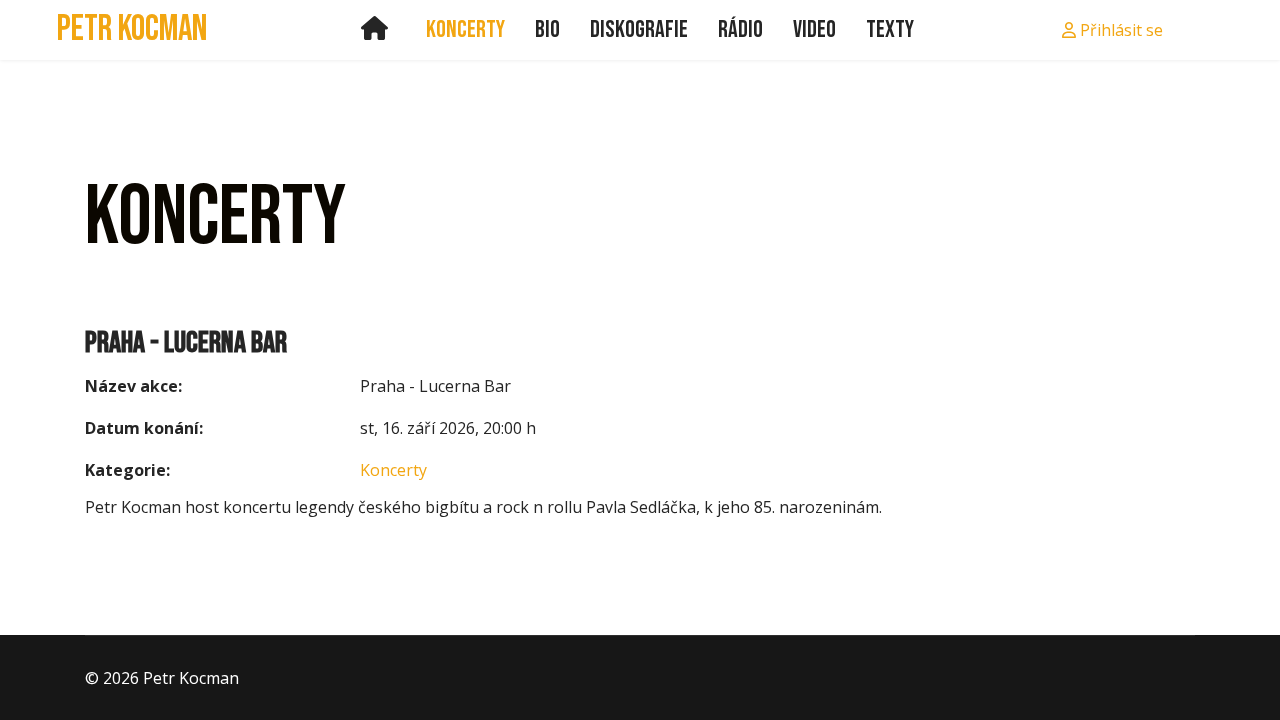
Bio (547, 29)
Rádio (740, 29)
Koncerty (465, 29)
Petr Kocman (132, 30)
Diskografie (639, 29)
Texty (890, 29)
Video (814, 29)
